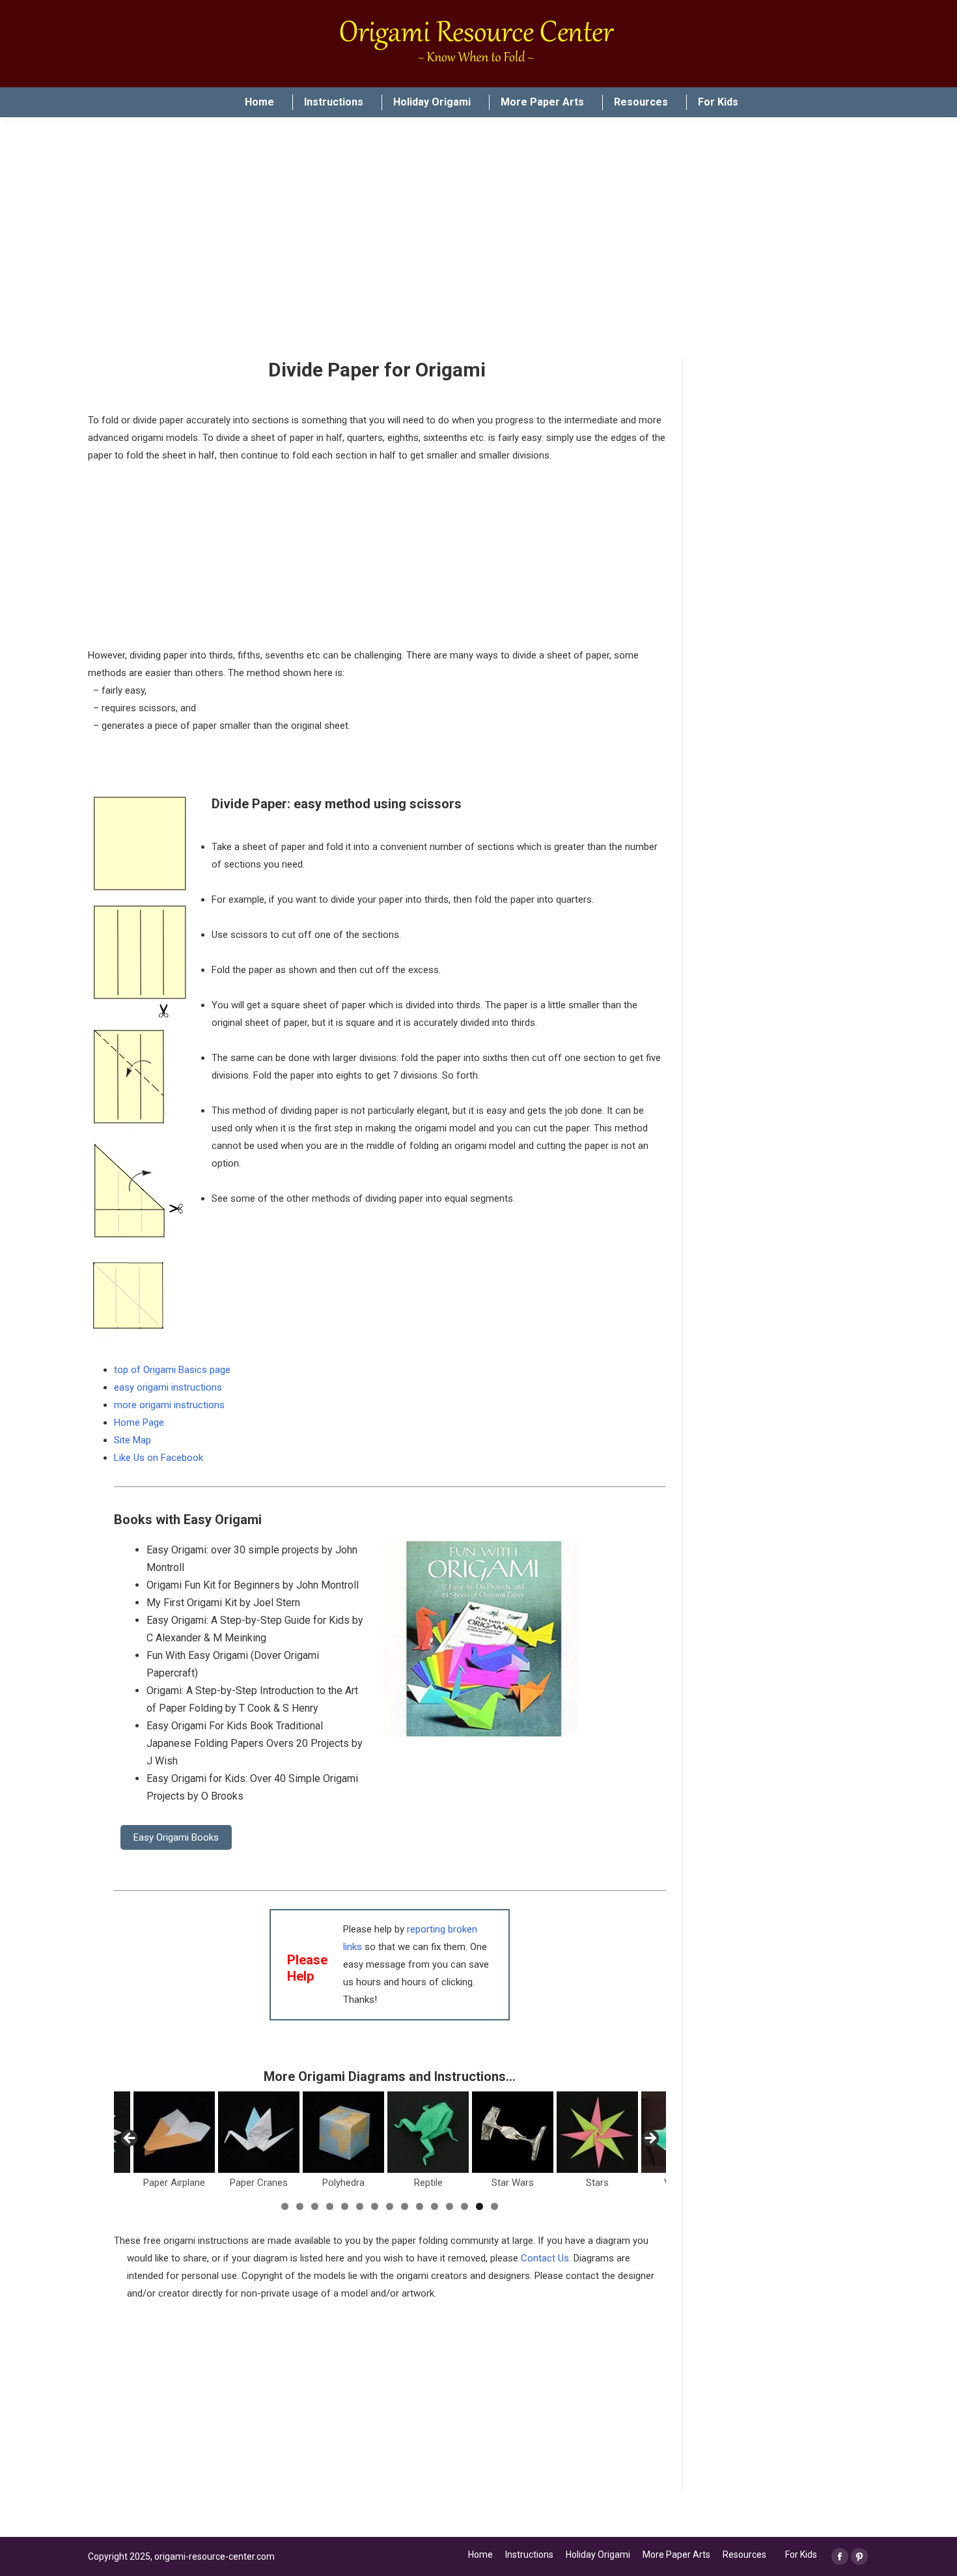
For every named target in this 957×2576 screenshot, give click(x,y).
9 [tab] (405, 2206)
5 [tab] (345, 2206)
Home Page (139, 1422)
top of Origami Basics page (172, 1370)
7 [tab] (375, 2206)
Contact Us (545, 2258)
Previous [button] (130, 2139)
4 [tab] (330, 2206)
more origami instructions (169, 1405)
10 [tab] (420, 2206)
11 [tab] (435, 2206)
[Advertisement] (390, 2400)
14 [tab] (479, 2206)
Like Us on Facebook (159, 1458)
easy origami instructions (168, 1387)
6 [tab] (360, 2206)
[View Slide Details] (222, 2132)
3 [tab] (315, 2206)
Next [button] (650, 2139)
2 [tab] (300, 2206)
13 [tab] (465, 2206)
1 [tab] (285, 2206)
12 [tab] (450, 2206)
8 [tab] (390, 2206)
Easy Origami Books (176, 1837)
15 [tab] (494, 2206)
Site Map (132, 1440)
